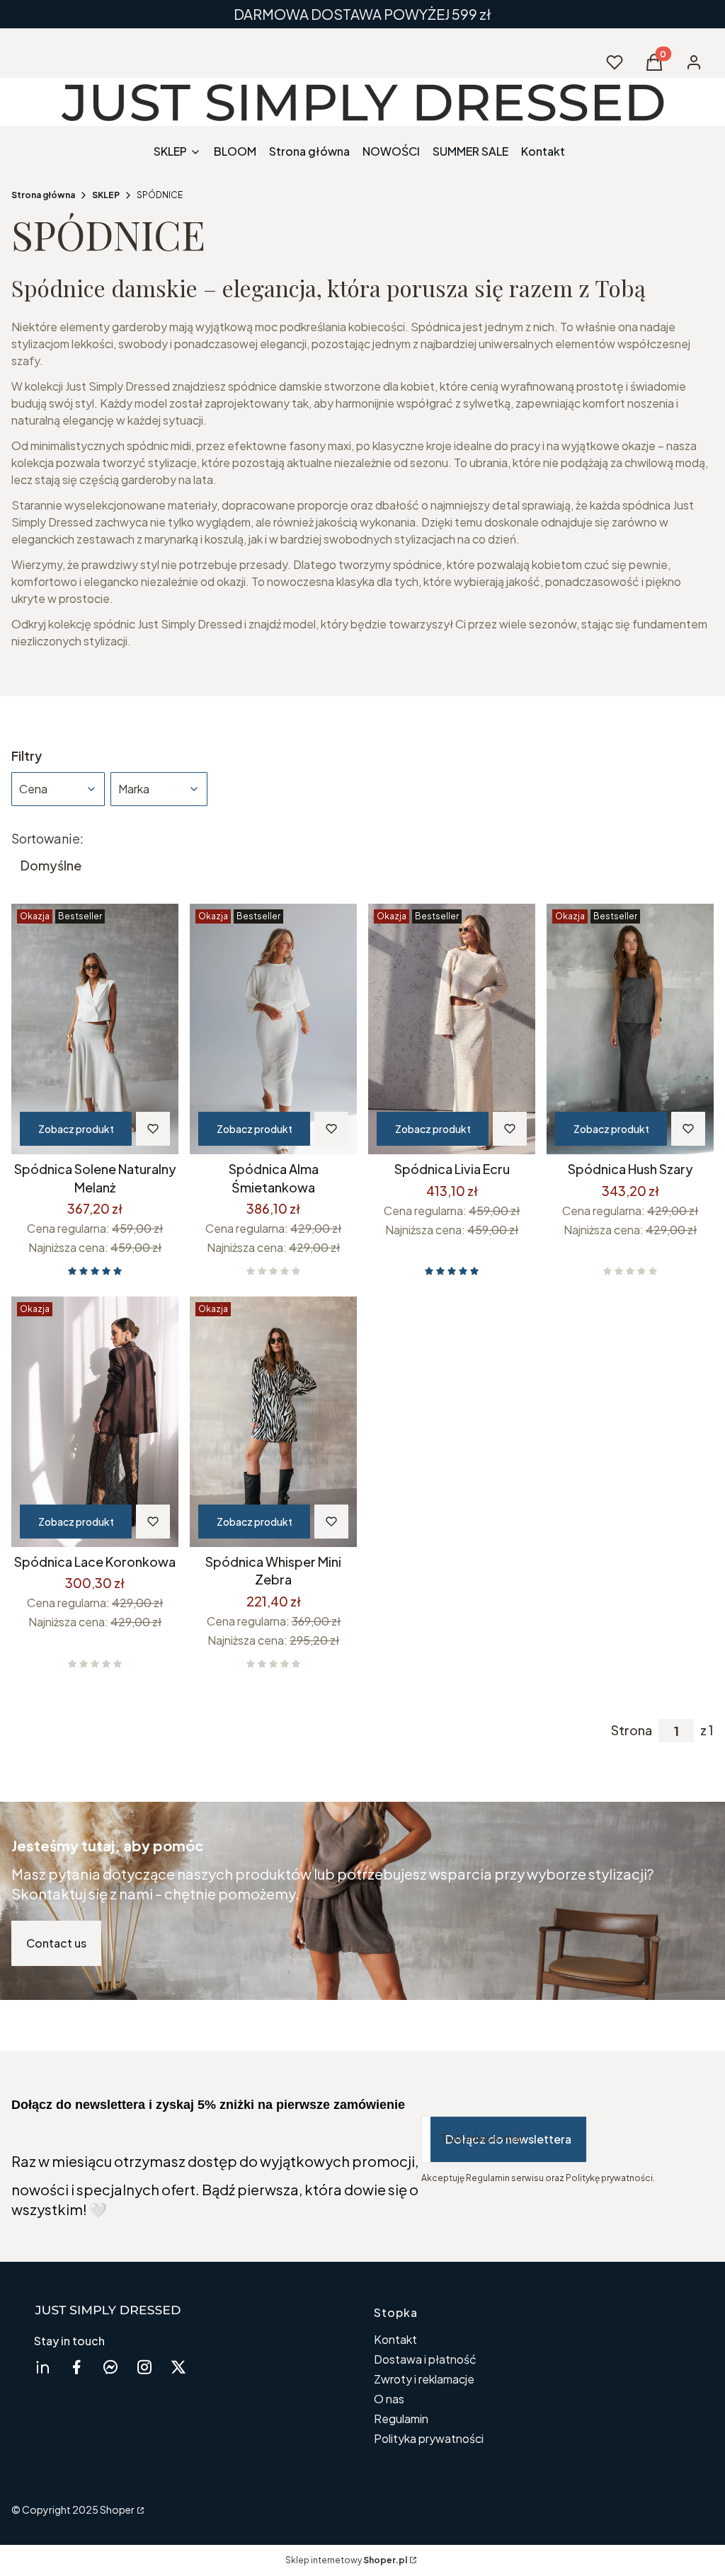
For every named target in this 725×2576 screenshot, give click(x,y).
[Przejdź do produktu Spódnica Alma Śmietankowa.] (273, 1029)
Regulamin (401, 2419)
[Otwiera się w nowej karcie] (110, 2367)
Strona (632, 1730)
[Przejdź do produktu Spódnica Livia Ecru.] (452, 1029)
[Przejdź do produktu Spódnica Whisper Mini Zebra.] (273, 1422)
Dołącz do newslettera (508, 2139)
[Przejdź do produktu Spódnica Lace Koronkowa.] (95, 1422)
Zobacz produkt (76, 1129)
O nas (389, 2399)
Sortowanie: (47, 839)
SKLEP (106, 195)
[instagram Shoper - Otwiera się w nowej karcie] (144, 2367)
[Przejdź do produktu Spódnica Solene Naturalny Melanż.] (95, 1029)
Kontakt (395, 2339)
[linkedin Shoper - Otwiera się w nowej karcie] (42, 2367)
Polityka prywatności (429, 2438)
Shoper (117, 2509)
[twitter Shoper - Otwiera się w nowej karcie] (178, 2367)
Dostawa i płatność (425, 2359)
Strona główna (43, 195)
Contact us (56, 1943)
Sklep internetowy (346, 2560)
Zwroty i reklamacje (424, 2379)
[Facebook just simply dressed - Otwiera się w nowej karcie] (76, 2367)
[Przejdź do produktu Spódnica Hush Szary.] (630, 1029)
